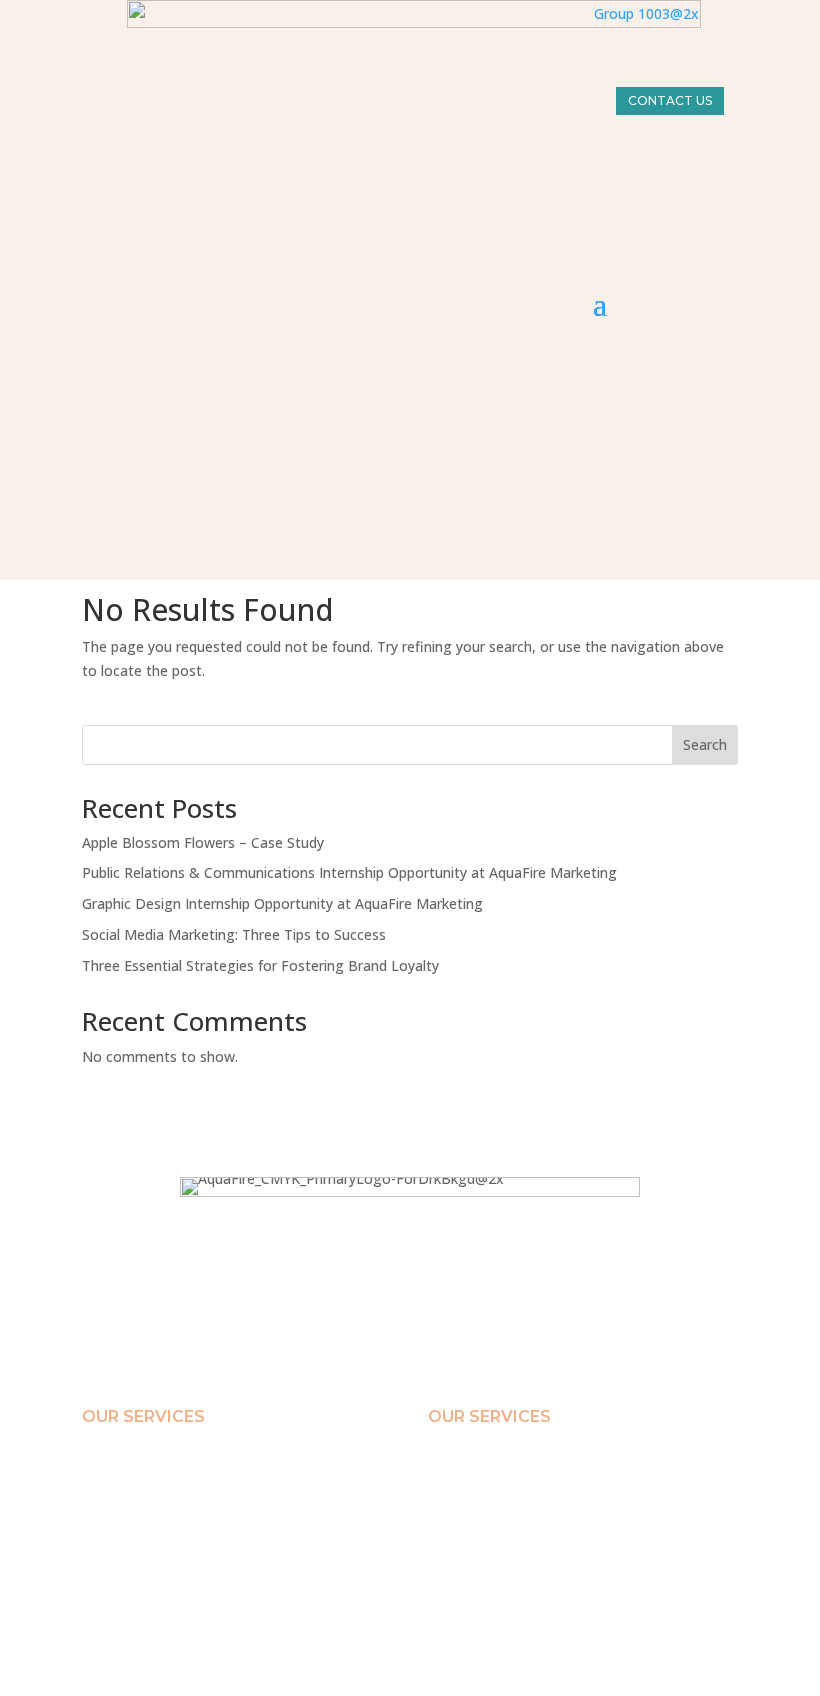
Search (705, 744)
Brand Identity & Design (146, 1463)
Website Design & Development (165, 1551)
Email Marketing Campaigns (157, 1485)
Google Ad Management (146, 1573)
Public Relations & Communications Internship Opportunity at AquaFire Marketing (349, 872)
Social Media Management (152, 1529)
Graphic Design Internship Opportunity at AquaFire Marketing (282, 903)
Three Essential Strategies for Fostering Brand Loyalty (262, 965)
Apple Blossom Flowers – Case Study (203, 842)
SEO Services (116, 1507)
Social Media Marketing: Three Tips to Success (234, 934)
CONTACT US (670, 100)
